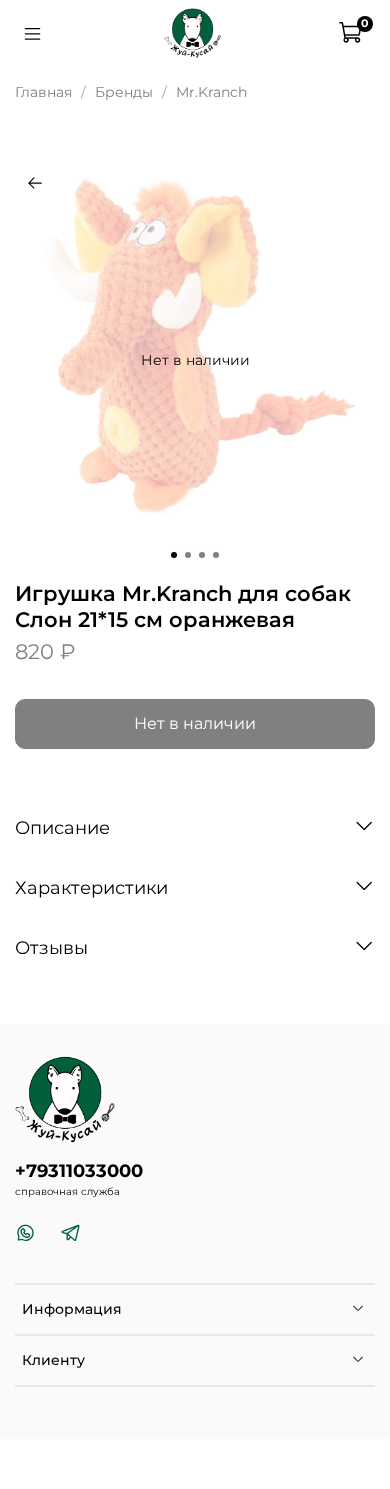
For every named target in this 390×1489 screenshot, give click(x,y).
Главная (43, 92)
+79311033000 (79, 1170)
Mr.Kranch (211, 92)
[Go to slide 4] (216, 555)
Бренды (124, 92)
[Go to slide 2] (188, 555)
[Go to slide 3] (202, 555)
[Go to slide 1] (174, 555)
